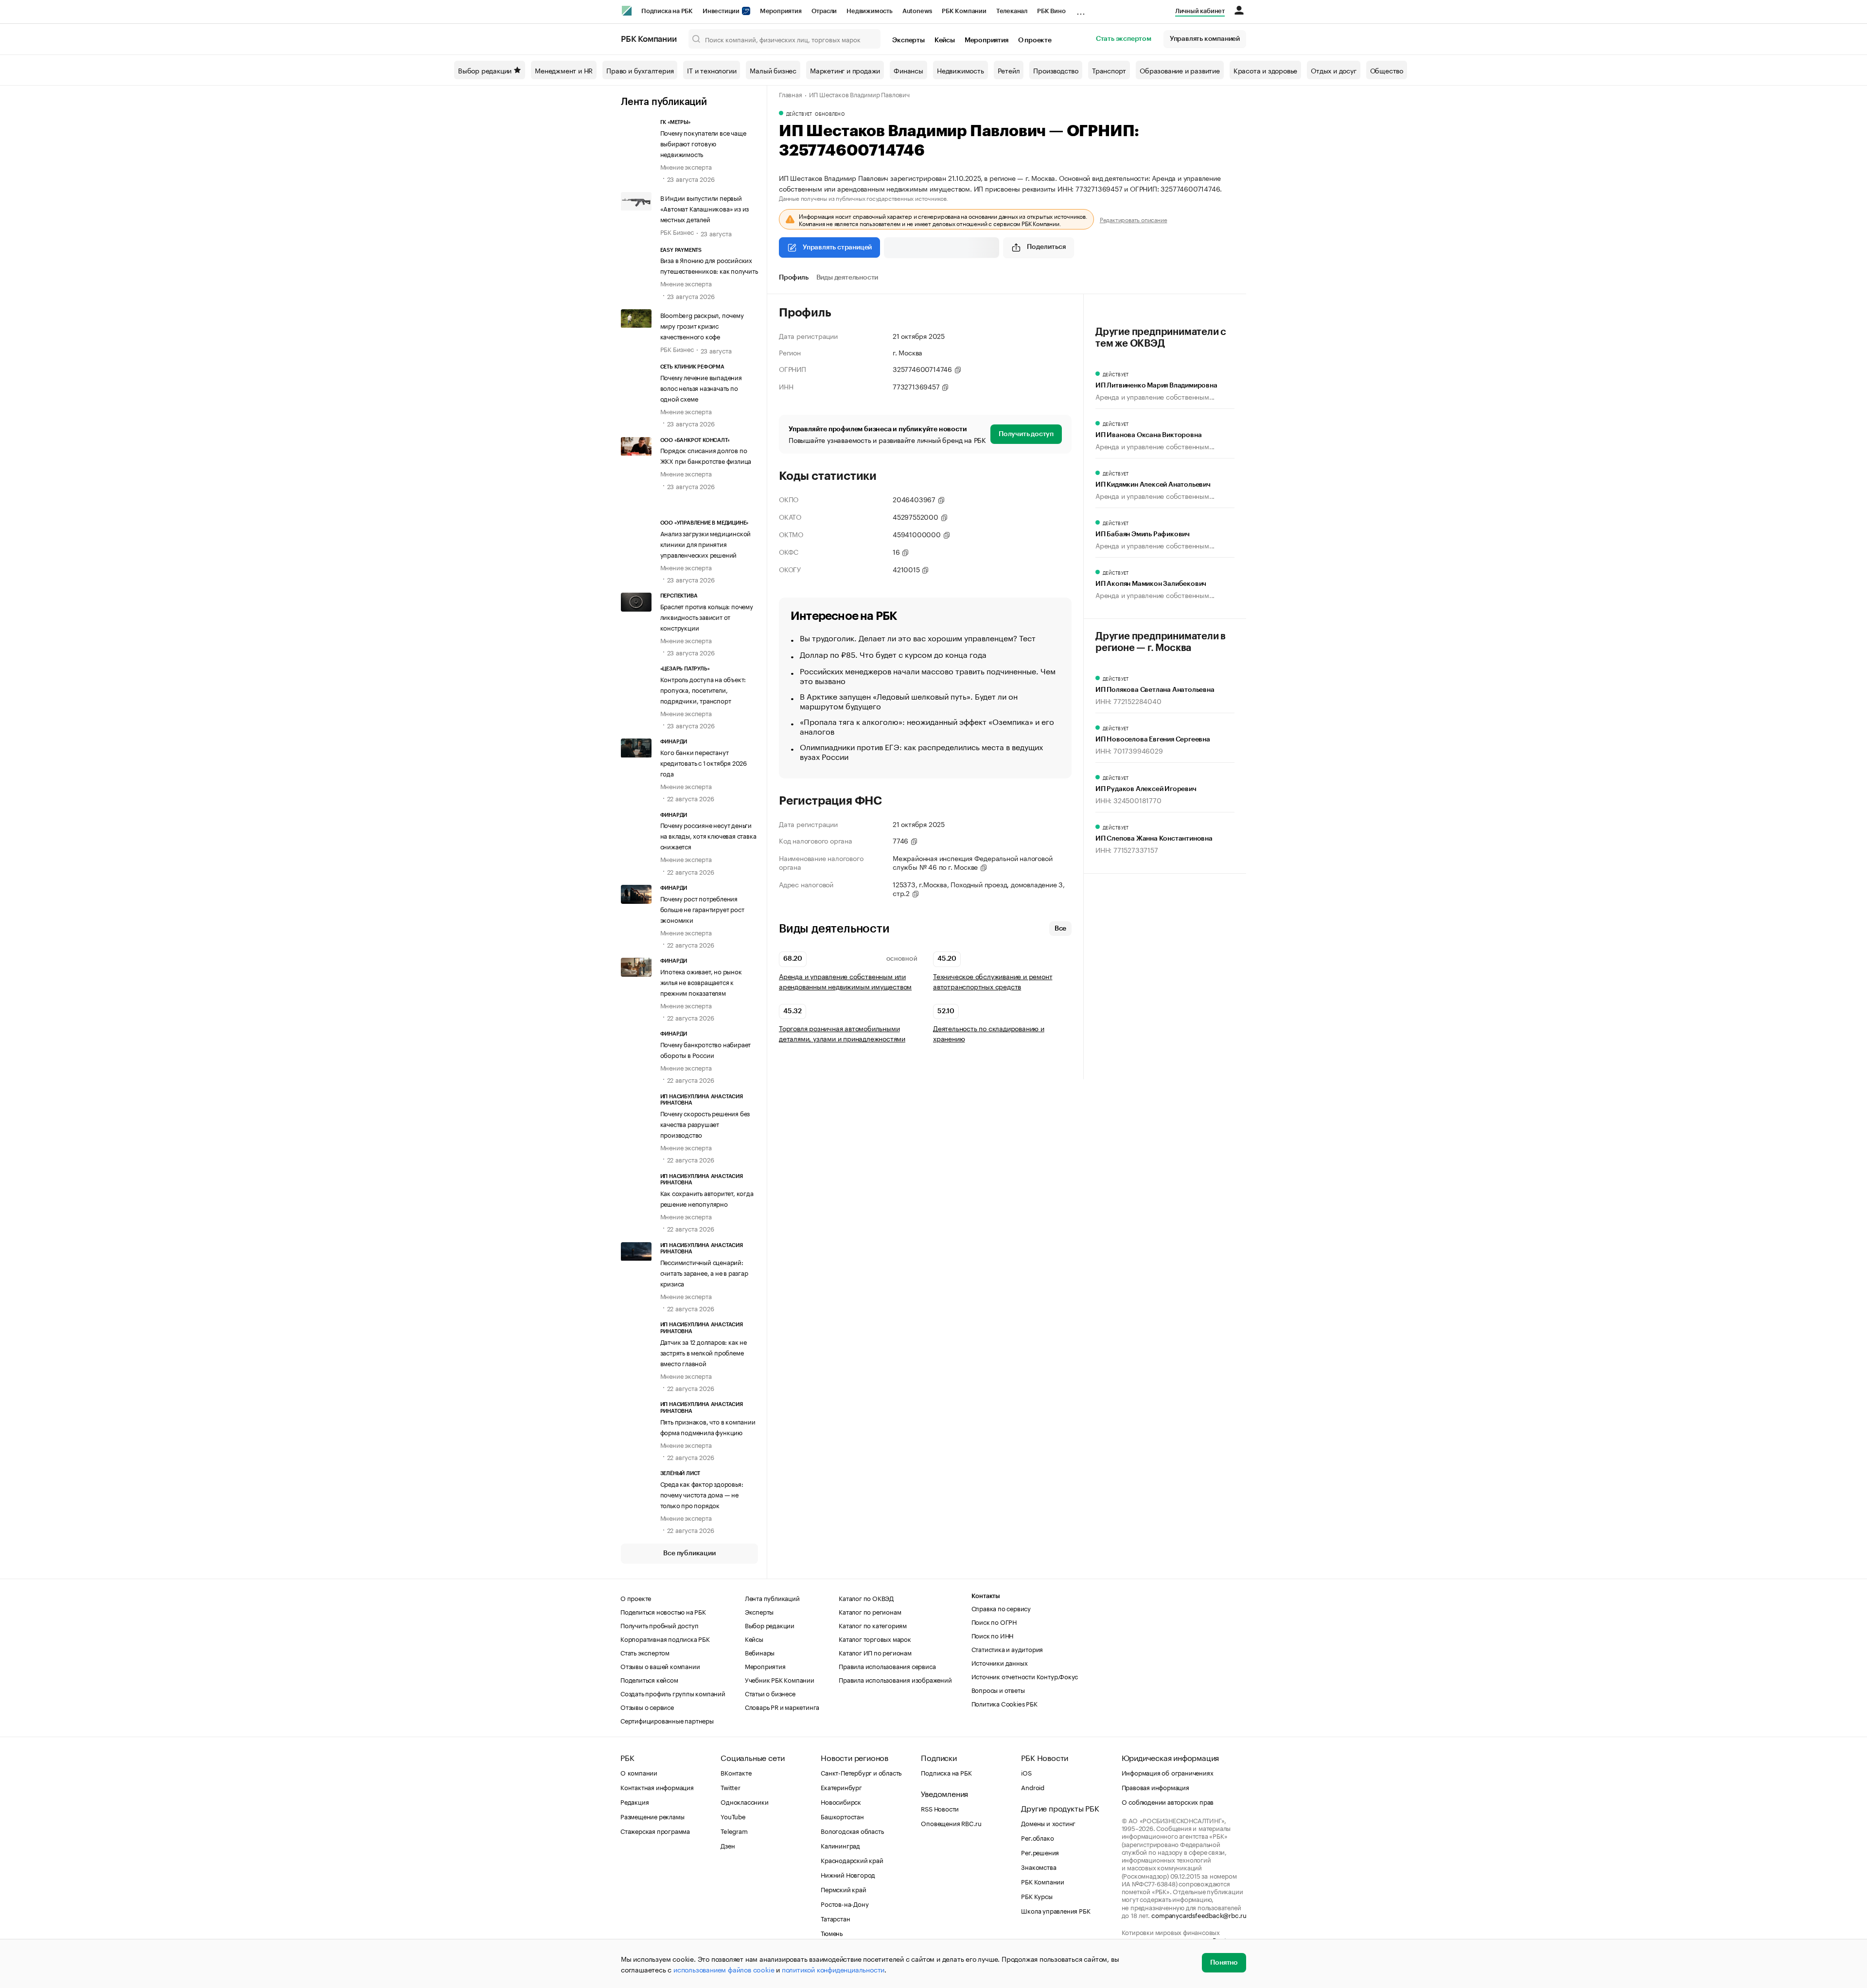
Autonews (917, 11)
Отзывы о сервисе (647, 1707)
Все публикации (689, 1553)
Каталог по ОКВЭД (866, 1598)
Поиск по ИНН (993, 1635)
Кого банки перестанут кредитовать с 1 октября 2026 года (704, 762)
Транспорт (1109, 70)
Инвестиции (722, 11)
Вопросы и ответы (998, 1689)
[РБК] (627, 11)
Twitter (731, 1787)
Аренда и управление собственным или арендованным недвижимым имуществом (845, 981)
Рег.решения (1040, 1852)
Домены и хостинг (1048, 1823)
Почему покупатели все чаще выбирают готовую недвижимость (703, 143)
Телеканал (1012, 11)
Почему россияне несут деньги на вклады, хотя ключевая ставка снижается (708, 835)
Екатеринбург (841, 1787)
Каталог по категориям (873, 1625)
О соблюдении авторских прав (1168, 1801)
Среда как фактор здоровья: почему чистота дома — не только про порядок (702, 1494)
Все (1060, 929)
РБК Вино (1051, 11)
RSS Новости (940, 1808)
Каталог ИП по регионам (875, 1652)
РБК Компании (964, 11)
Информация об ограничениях (1168, 1772)
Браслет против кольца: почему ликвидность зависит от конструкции (707, 616)
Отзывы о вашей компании (660, 1666)
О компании (639, 1772)
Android (1033, 1787)
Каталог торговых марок (875, 1638)
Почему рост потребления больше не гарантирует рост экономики (702, 909)
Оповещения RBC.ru (951, 1823)
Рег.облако (1037, 1837)
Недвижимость (870, 11)
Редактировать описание (1134, 219)
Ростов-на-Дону (845, 1903)
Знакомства (1039, 1866)
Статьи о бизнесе (770, 1693)
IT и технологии (712, 70)
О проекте (1035, 40)
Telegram (734, 1830)
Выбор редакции (485, 70)
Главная (791, 94)
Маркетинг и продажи (845, 70)
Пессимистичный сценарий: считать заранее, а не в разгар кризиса (704, 1272)
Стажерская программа (655, 1830)
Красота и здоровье (1265, 70)
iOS (1026, 1772)
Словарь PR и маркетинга (782, 1707)
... (1081, 9)
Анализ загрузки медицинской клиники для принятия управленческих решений (706, 544)
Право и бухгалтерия (640, 70)
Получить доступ (1026, 434)
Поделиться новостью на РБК (663, 1611)
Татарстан (835, 1918)
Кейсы (945, 40)
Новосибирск (841, 1801)
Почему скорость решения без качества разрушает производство (705, 1124)
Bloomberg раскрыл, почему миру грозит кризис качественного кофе (702, 325)
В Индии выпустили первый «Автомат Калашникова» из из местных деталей (705, 208)
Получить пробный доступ (659, 1625)
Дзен (728, 1845)
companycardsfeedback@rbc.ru (1199, 1915)
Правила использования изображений (895, 1679)
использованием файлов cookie (724, 1969)
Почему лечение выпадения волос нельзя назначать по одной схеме (701, 387)
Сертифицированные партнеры (667, 1720)
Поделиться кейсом (649, 1679)
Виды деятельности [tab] (847, 278)
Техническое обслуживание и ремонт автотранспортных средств (993, 981)
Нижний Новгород (848, 1874)
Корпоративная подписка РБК (665, 1638)
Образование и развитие (1180, 70)
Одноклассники (744, 1801)
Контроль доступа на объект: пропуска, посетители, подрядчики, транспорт (703, 689)
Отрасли (824, 11)
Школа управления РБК (1056, 1910)
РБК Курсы (1037, 1896)
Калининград (840, 1845)
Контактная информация (657, 1787)
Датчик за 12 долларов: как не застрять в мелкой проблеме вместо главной (704, 1352)
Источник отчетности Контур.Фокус (1025, 1676)
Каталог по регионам (870, 1611)
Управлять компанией (1205, 39)
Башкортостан (842, 1816)
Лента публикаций (664, 102)
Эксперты (908, 40)
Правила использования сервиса (887, 1666)
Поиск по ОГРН (994, 1621)
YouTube (733, 1816)
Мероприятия (781, 11)
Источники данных (1000, 1662)
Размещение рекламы (652, 1816)
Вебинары (760, 1652)
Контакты (986, 1596)
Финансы (908, 70)
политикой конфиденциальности (833, 1969)
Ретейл (1009, 70)
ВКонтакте (736, 1772)
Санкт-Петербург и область (861, 1772)
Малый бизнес (773, 70)
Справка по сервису (1001, 1608)
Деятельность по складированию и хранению (989, 1033)
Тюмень (832, 1933)
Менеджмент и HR (564, 70)
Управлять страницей (837, 247)
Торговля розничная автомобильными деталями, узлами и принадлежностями (842, 1033)
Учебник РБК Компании (780, 1679)
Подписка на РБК (667, 11)
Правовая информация (1155, 1787)
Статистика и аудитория (1007, 1649)
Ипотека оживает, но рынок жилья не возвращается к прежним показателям (701, 982)
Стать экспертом (1124, 39)
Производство (1056, 70)
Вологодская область (852, 1830)
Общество (1387, 70)
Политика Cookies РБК (1004, 1703)
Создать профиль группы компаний (673, 1693)
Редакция (634, 1801)
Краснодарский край (852, 1860)
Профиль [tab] (794, 278)
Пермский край (843, 1889)
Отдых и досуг (1333, 70)
